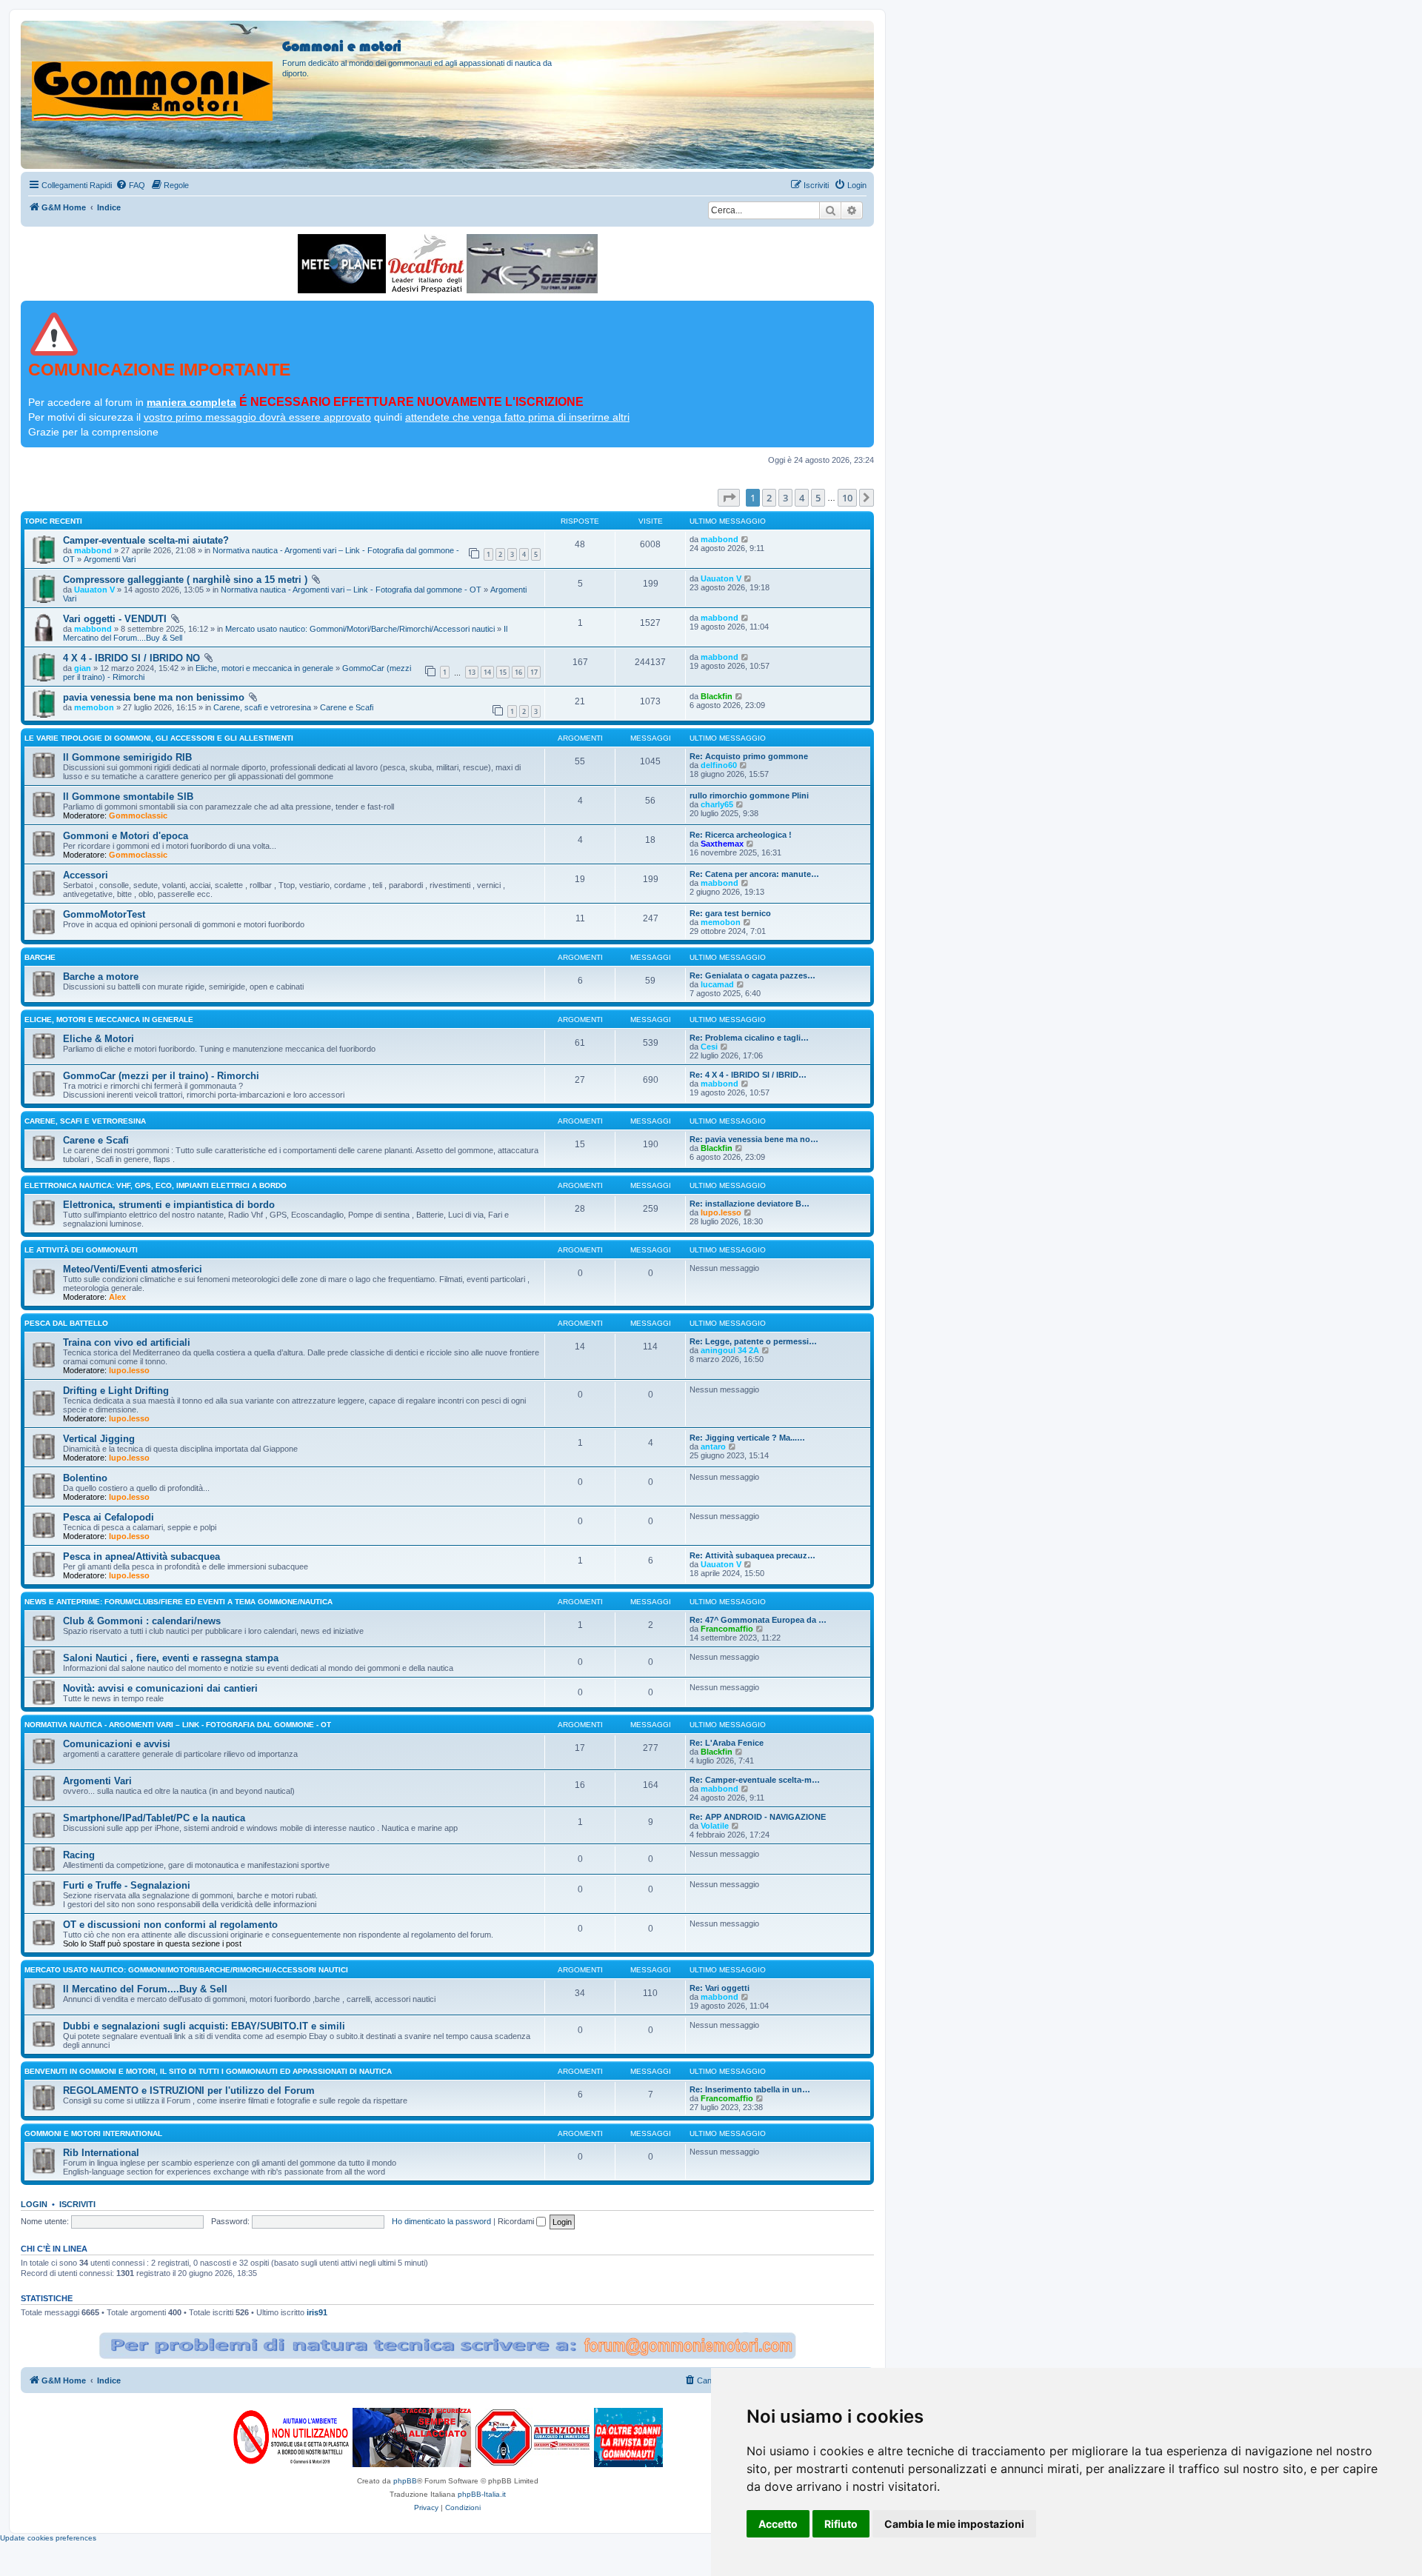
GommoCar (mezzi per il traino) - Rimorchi (161, 1076)
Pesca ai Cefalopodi (109, 1517)
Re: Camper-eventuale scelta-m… (755, 1780)
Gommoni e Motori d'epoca (126, 836)
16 (518, 672)
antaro (713, 1447)
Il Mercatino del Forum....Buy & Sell (145, 1989)
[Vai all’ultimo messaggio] (745, 539)
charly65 (717, 804)
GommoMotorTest (104, 914)
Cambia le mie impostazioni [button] (954, 2524)
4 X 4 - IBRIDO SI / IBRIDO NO (131, 658)
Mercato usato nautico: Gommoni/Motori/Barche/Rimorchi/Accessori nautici (360, 629)
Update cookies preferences (48, 2538)
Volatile (715, 1826)
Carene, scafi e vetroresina (262, 707)
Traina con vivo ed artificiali (127, 1342)
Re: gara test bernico (730, 913)
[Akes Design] (532, 264)
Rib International (101, 2153)
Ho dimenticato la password (441, 2221)
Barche (40, 957)
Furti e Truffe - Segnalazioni (127, 1885)
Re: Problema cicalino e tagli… (749, 1038)
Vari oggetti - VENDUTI (115, 619)
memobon (94, 707)
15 (503, 672)
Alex (117, 1297)
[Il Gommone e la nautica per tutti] (628, 2437)
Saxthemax (722, 844)
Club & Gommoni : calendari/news (142, 1621)
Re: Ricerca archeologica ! (741, 835)
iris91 (317, 2312)
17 (534, 672)
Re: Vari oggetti (720, 1988)
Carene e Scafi (347, 707)
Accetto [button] (778, 2524)
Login (34, 2204)
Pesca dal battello (66, 1323)
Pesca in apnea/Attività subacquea (141, 1556)
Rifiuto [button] (841, 2524)
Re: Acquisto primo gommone (749, 756)
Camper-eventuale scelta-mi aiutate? (146, 540)
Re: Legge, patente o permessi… (753, 1341)
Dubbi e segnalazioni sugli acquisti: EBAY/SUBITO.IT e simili (204, 2026)
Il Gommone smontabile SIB (128, 797)
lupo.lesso (721, 1212)
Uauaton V (94, 590)
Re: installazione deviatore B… (750, 1204)
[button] (729, 498)
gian (83, 668)
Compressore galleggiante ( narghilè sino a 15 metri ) (185, 580)
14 (487, 672)
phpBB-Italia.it (482, 2494)
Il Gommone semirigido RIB (127, 757)
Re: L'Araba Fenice (727, 1743)
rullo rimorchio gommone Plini (749, 795)
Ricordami (517, 2221)
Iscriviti (77, 2204)
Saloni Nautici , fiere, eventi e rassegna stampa (171, 1658)
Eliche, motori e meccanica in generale (264, 668)
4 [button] (802, 498)
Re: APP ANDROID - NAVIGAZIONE (758, 1817)
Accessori (86, 875)
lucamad (717, 984)
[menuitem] (130, 185)
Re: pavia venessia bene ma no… (754, 1139)
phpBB (405, 2481)
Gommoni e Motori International (93, 2133)
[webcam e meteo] (342, 264)
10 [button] (847, 498)
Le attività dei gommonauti (81, 1250)
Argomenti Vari (110, 559)
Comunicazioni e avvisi (117, 1744)
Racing (79, 1855)
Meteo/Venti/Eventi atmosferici (133, 1269)
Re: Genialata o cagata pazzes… (752, 975)
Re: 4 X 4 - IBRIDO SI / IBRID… (748, 1075)
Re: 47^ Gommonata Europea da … (758, 1620)
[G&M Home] (153, 73)
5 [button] (818, 498)
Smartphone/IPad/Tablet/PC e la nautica (154, 1818)
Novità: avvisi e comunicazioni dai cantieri (160, 1688)
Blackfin (717, 696)
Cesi (709, 1047)
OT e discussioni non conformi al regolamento (170, 1925)
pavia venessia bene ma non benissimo (154, 697)
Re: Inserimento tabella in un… (750, 2089)
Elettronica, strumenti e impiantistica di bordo (169, 1205)
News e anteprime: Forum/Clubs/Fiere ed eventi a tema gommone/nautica (178, 1602)
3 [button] (785, 498)
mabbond (93, 550)
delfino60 (719, 765)
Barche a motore (101, 977)
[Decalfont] (426, 264)
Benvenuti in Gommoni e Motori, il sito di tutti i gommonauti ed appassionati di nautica (208, 2071)
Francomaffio (727, 1629)
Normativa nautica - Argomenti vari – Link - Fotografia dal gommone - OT (351, 590)
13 (472, 672)
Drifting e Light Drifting (116, 1391)
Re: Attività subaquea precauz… (752, 1555)
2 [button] (769, 498)
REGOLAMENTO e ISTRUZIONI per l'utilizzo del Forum (189, 2091)
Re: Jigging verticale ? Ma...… (747, 1438)
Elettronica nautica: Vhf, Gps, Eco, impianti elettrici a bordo (156, 1185)
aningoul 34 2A (730, 1350)
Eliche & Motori (99, 1039)
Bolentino (85, 1478)
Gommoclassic (138, 815)
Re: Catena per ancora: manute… (754, 874)
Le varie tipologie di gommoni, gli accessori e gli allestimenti (159, 738)
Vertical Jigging (99, 1439)
